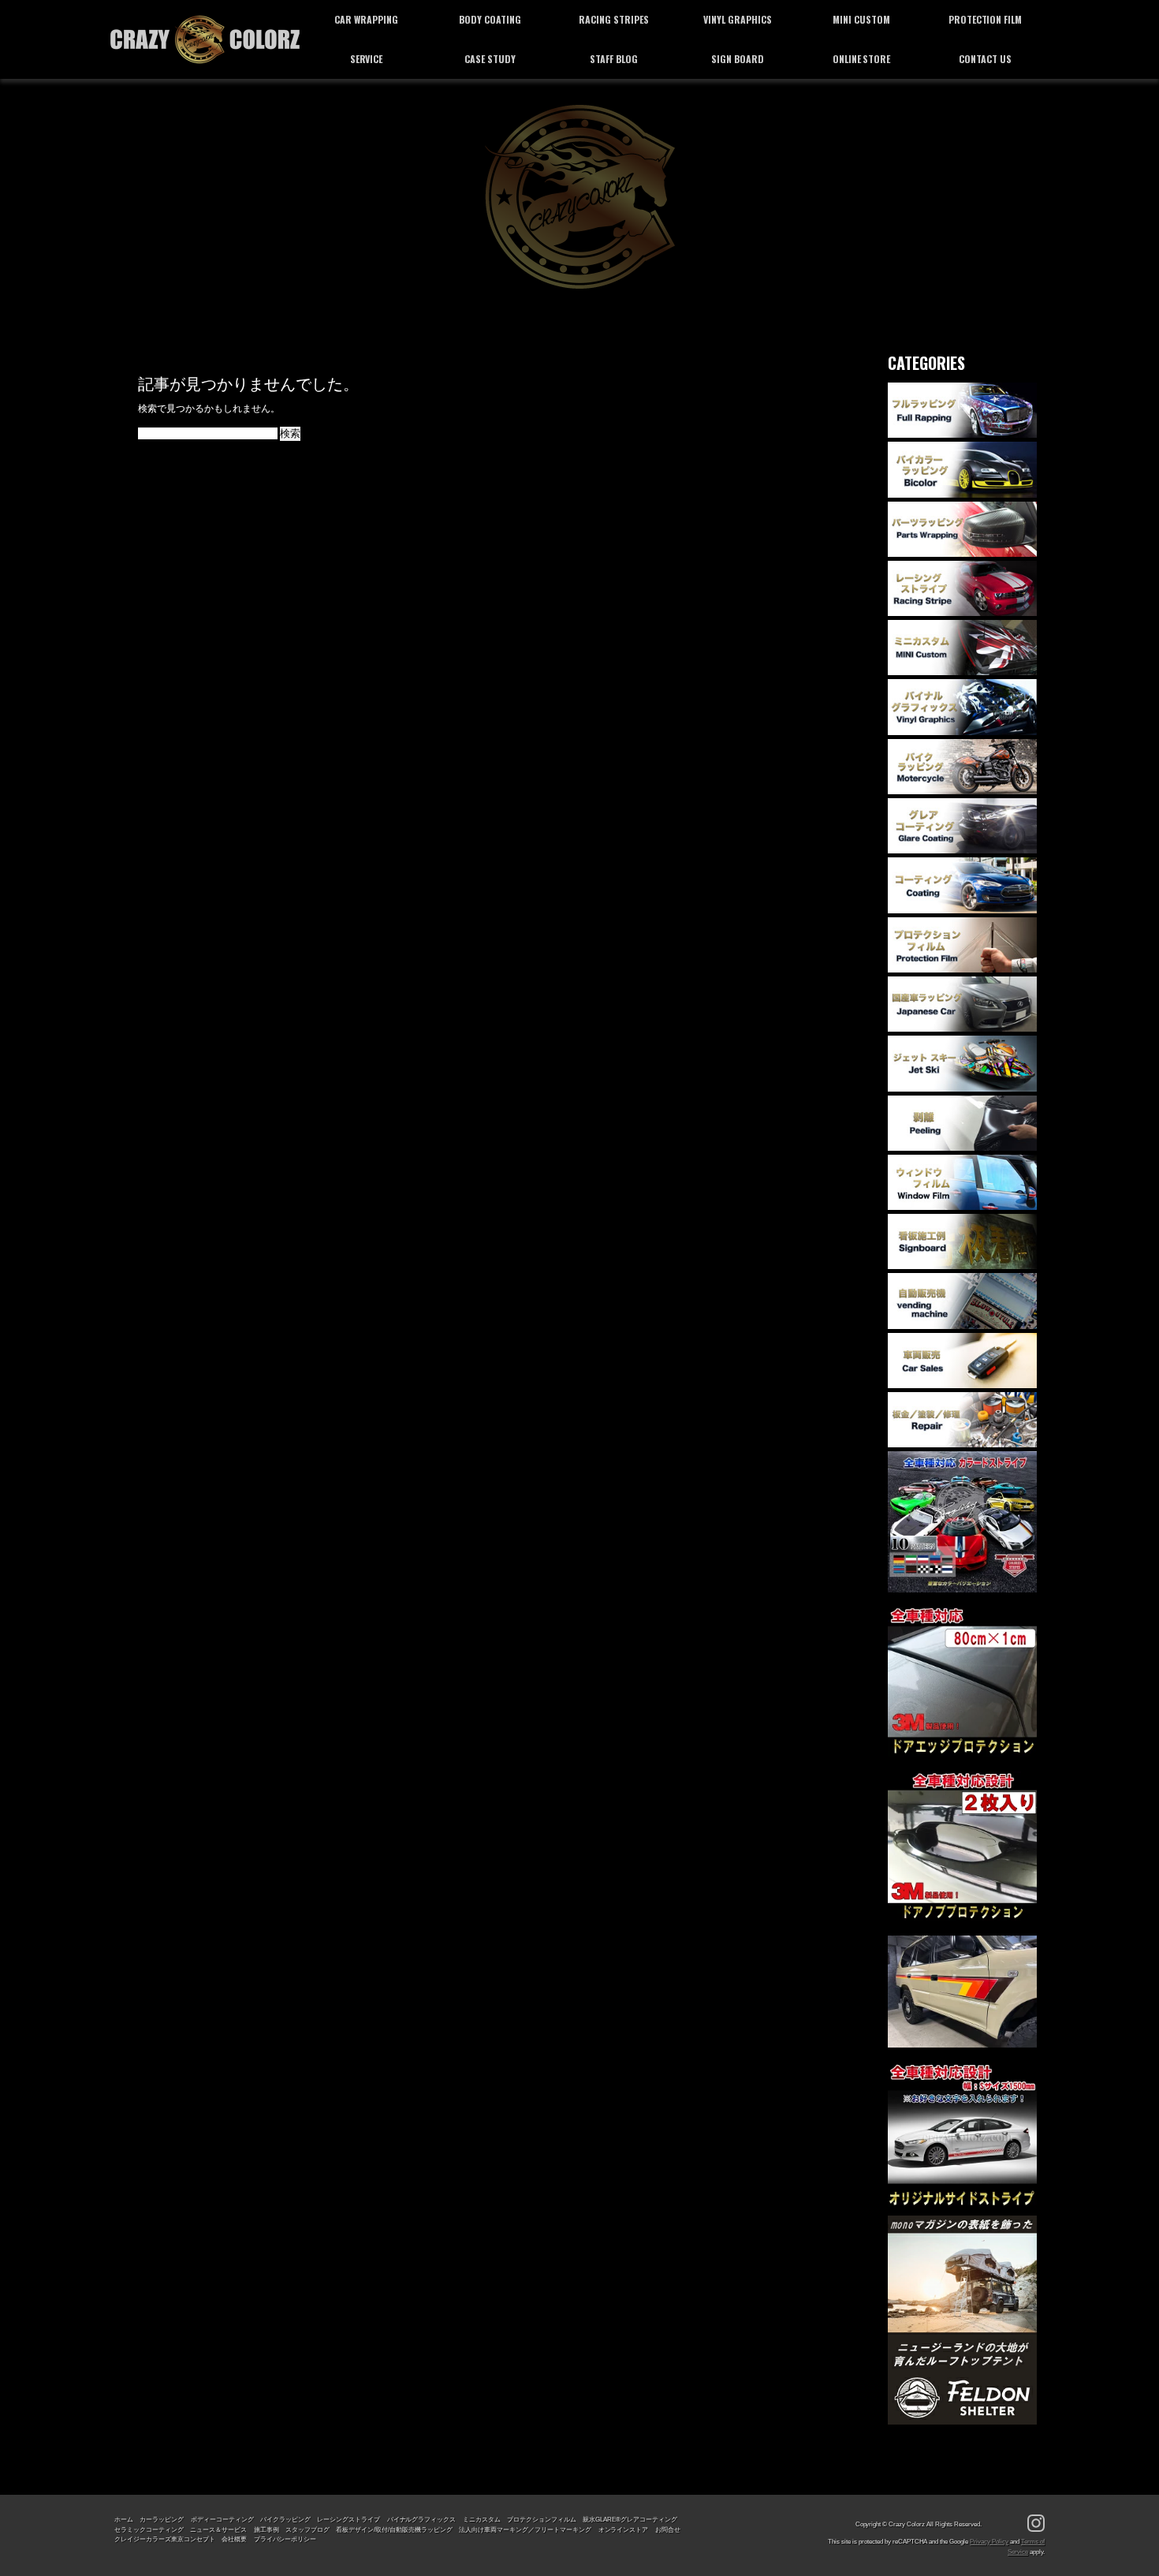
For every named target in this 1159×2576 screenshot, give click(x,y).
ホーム (124, 2519)
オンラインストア (624, 2529)
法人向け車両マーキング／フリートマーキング (525, 2529)
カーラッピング (162, 2519)
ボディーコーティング (222, 2519)
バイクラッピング (285, 2519)
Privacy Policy (989, 2541)
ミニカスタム (482, 2519)
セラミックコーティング (149, 2529)
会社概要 (234, 2539)
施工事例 (266, 2529)
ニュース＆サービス (218, 2529)
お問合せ (668, 2529)
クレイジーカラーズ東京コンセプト (165, 2539)
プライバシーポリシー (285, 2539)
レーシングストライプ (348, 2519)
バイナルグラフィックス (422, 2519)
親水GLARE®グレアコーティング (630, 2519)
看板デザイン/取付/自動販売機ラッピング (394, 2529)
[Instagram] (1036, 2524)
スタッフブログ (307, 2529)
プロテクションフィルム (542, 2519)
